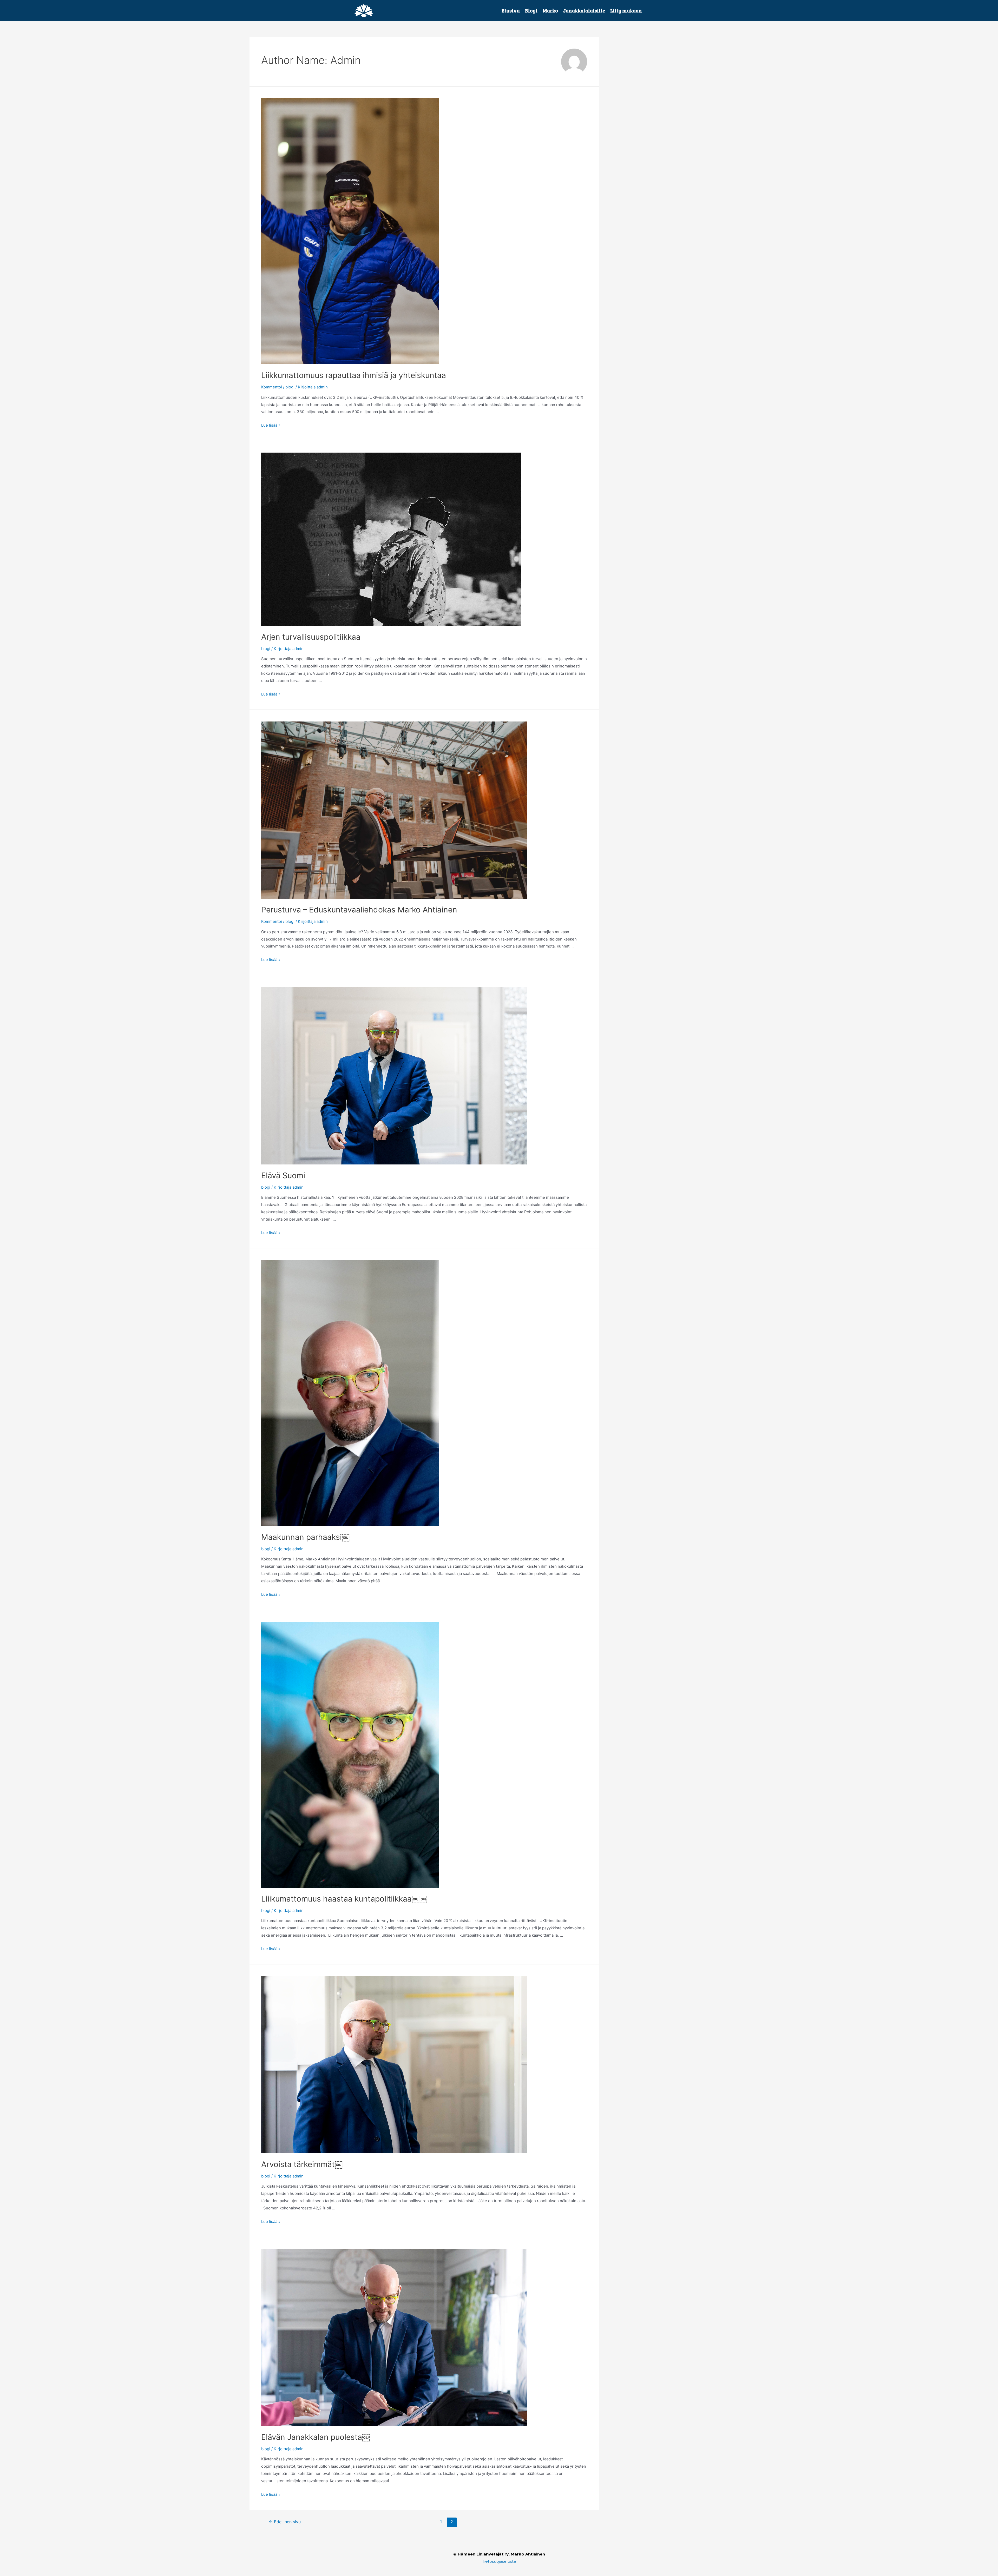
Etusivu (511, 11)
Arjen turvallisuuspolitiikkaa (311, 637)
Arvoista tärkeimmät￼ (302, 2164)
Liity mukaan (626, 11)
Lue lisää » (271, 425)
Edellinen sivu (285, 2522)
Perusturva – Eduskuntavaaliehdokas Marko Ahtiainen (361, 910)
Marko (550, 11)
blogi (290, 387)
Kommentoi (272, 387)
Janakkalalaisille (584, 11)
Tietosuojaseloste (499, 2561)
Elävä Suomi (283, 1175)
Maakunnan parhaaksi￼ (305, 1537)
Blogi (531, 11)
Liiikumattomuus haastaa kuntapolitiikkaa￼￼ (344, 1899)
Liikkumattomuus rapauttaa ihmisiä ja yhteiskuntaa (354, 375)
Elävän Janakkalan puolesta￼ (316, 2437)
